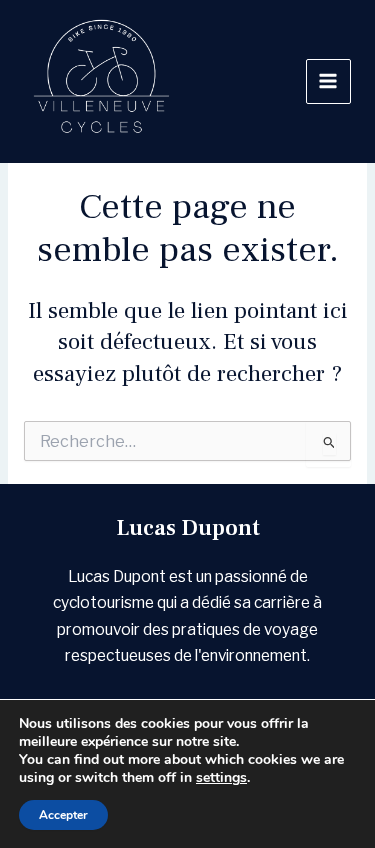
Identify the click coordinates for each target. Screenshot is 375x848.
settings (221, 778)
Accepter (63, 815)
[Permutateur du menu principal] (328, 81)
